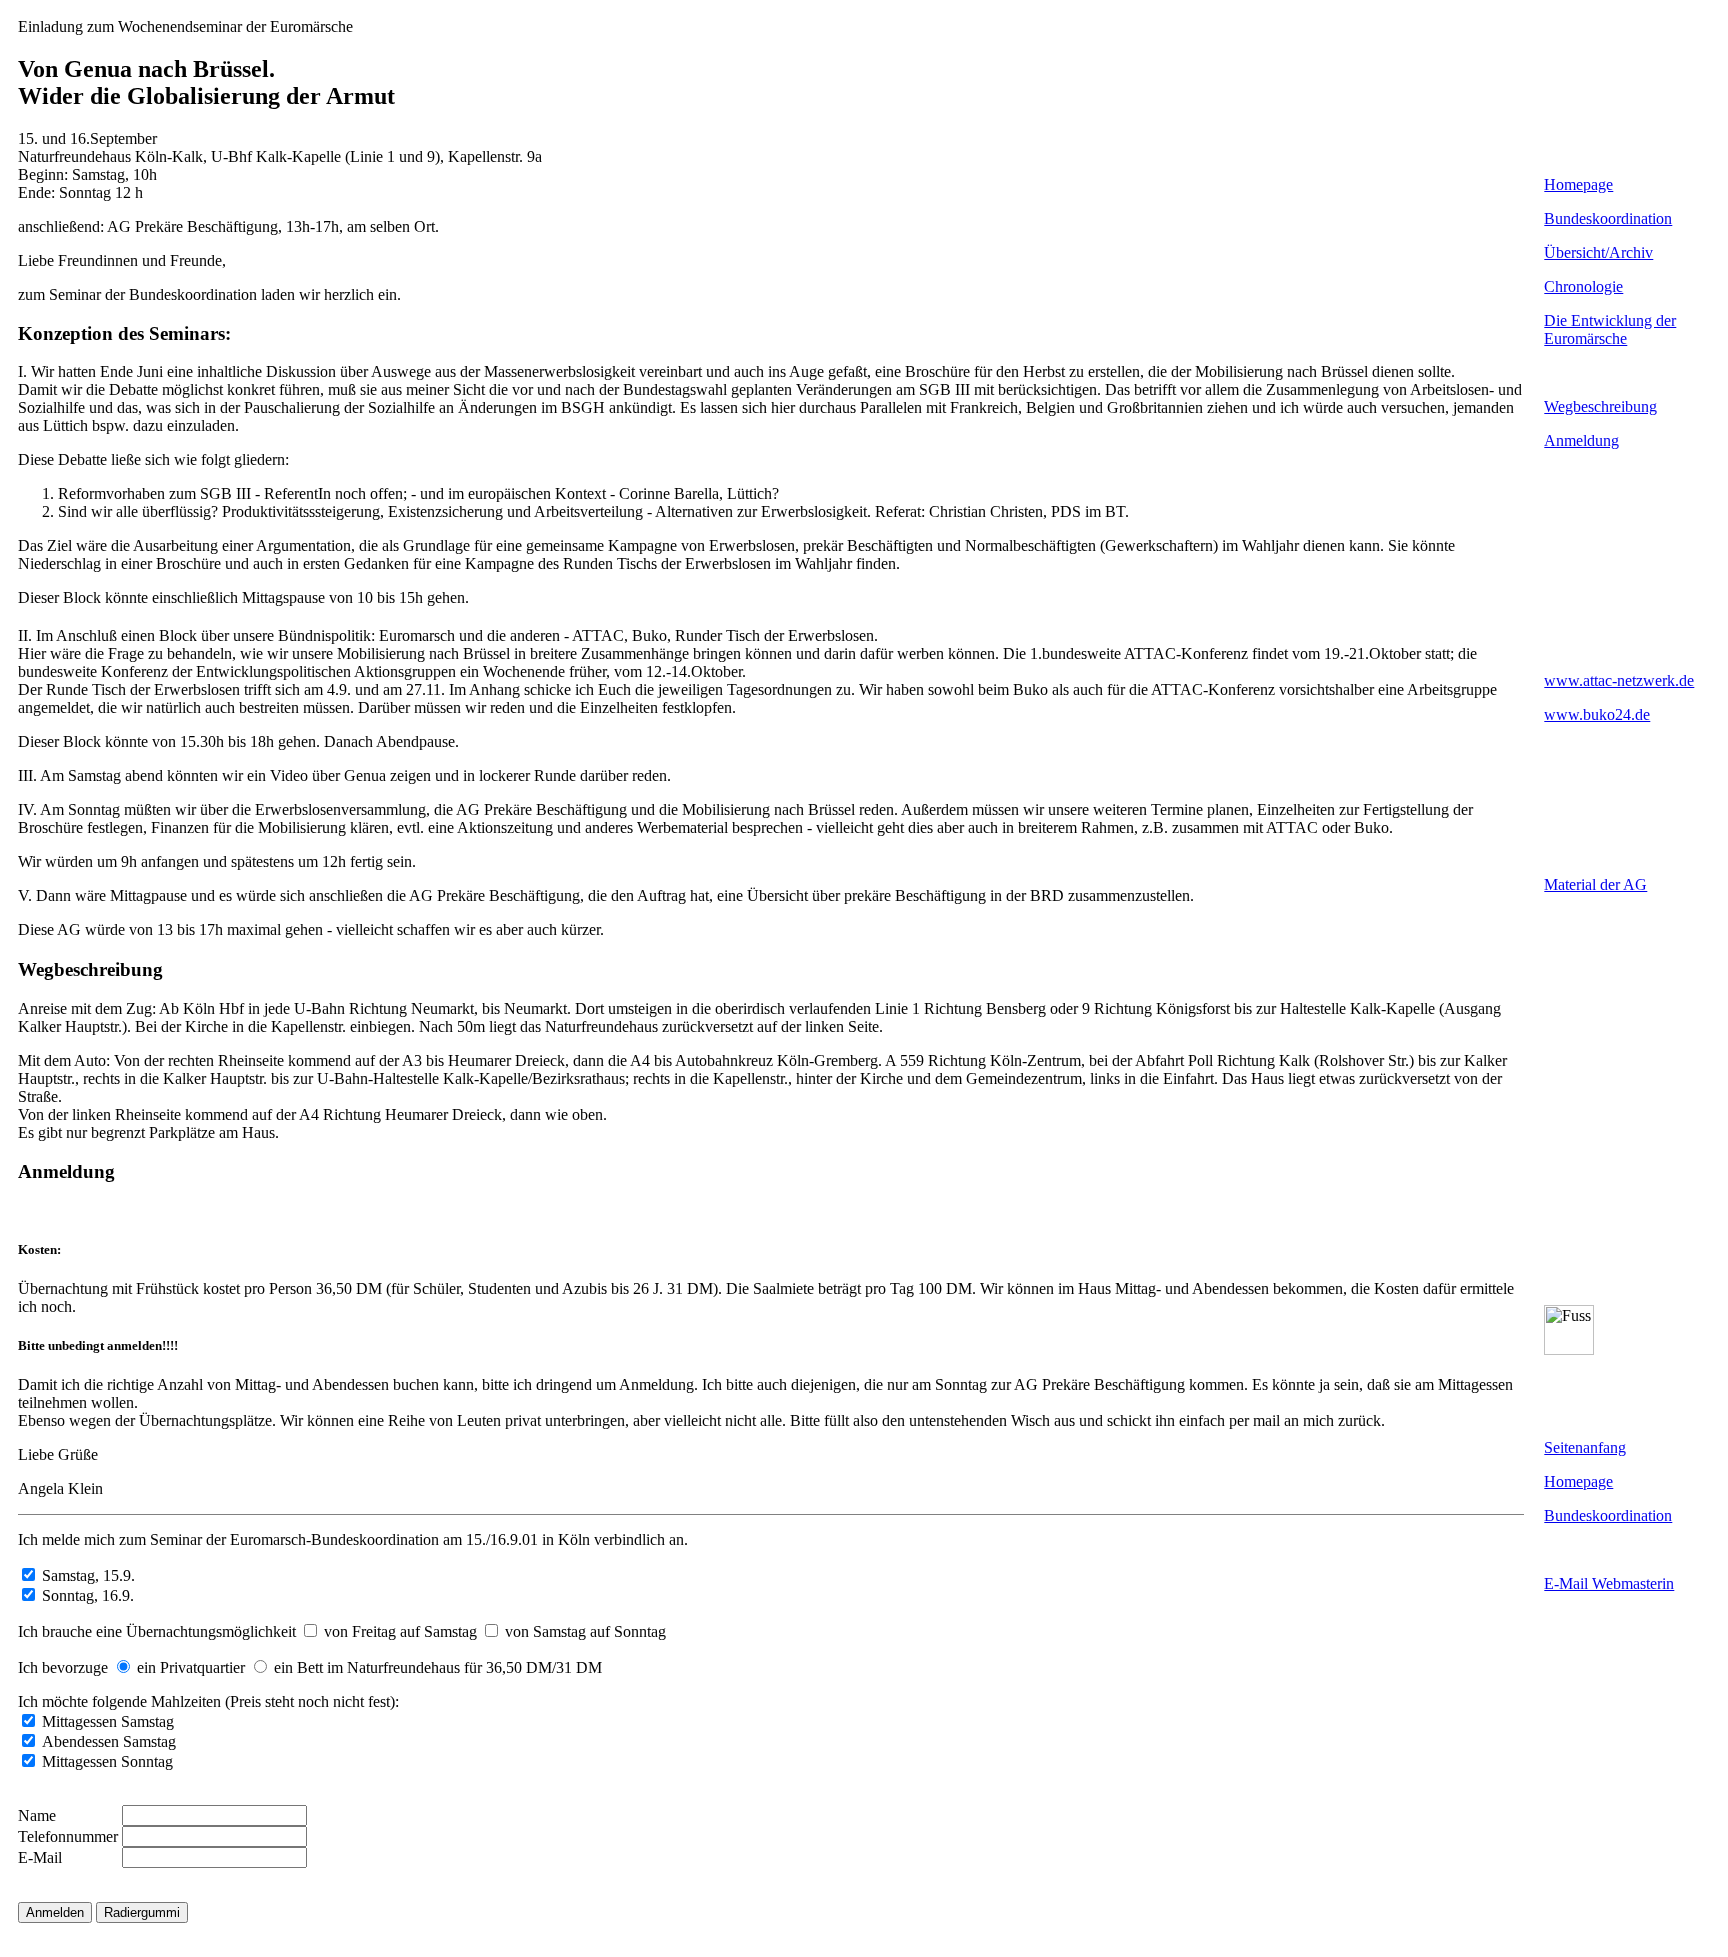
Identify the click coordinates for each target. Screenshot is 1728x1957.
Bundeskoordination (1608, 218)
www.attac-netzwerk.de (1619, 680)
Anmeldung (1581, 440)
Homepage (1578, 184)
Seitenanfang (1585, 1447)
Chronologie (1583, 286)
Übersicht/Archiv (1598, 252)
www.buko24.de (1597, 714)
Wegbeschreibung (1600, 406)
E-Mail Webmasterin (1609, 1583)
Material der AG (1595, 884)
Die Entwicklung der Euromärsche (1610, 329)
